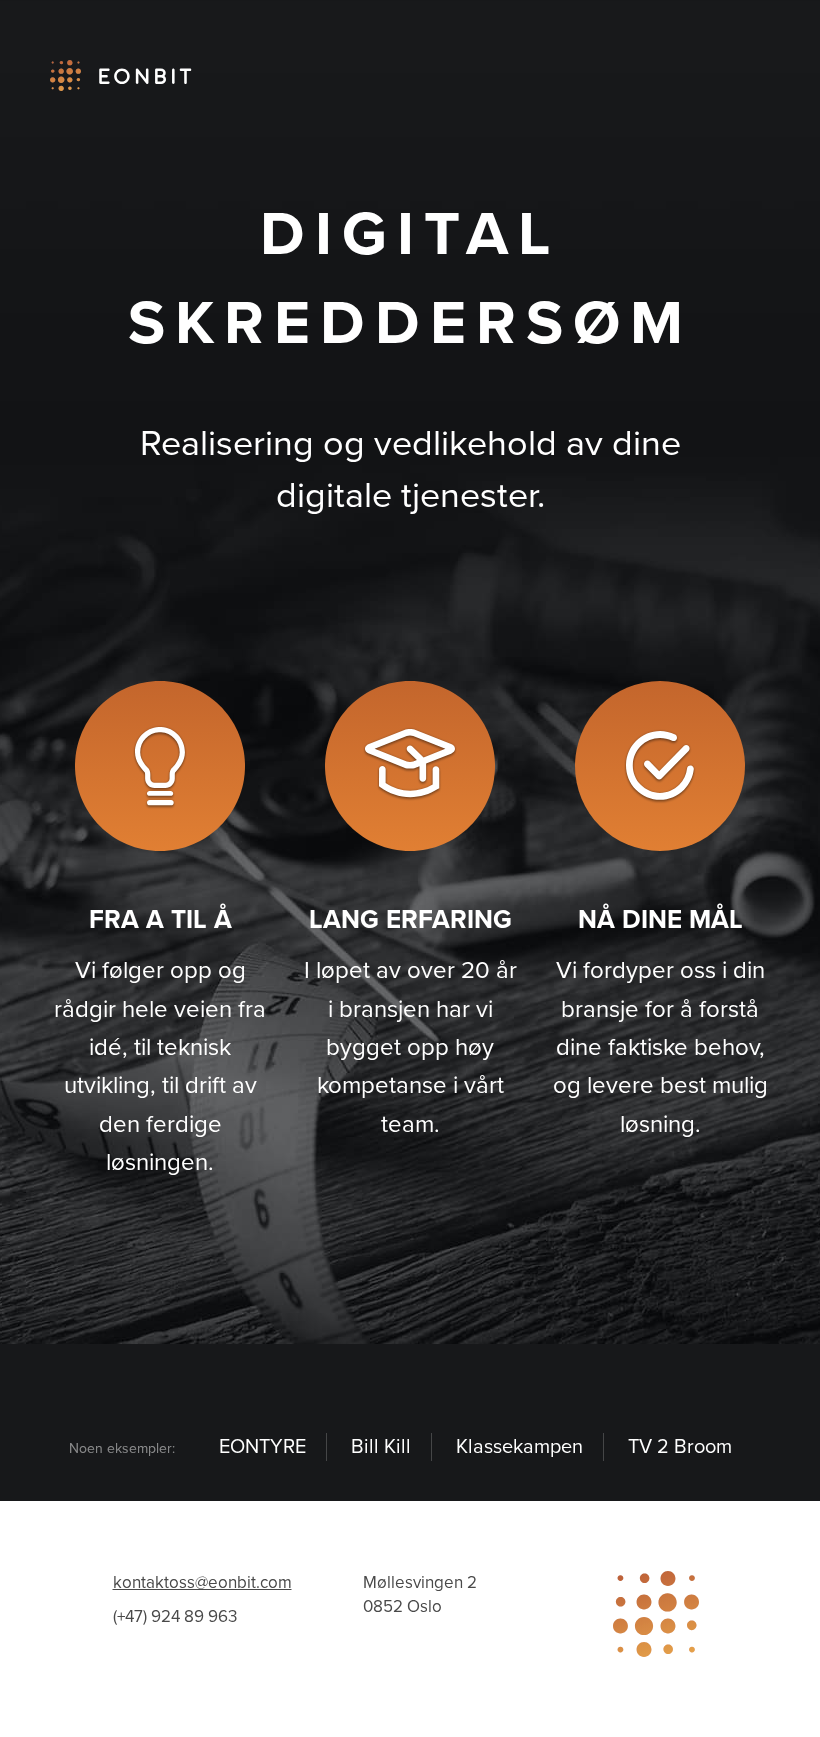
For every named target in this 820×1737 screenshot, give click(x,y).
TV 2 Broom (680, 1447)
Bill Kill (381, 1447)
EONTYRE (262, 1447)
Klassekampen (519, 1447)
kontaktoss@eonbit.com (202, 1582)
